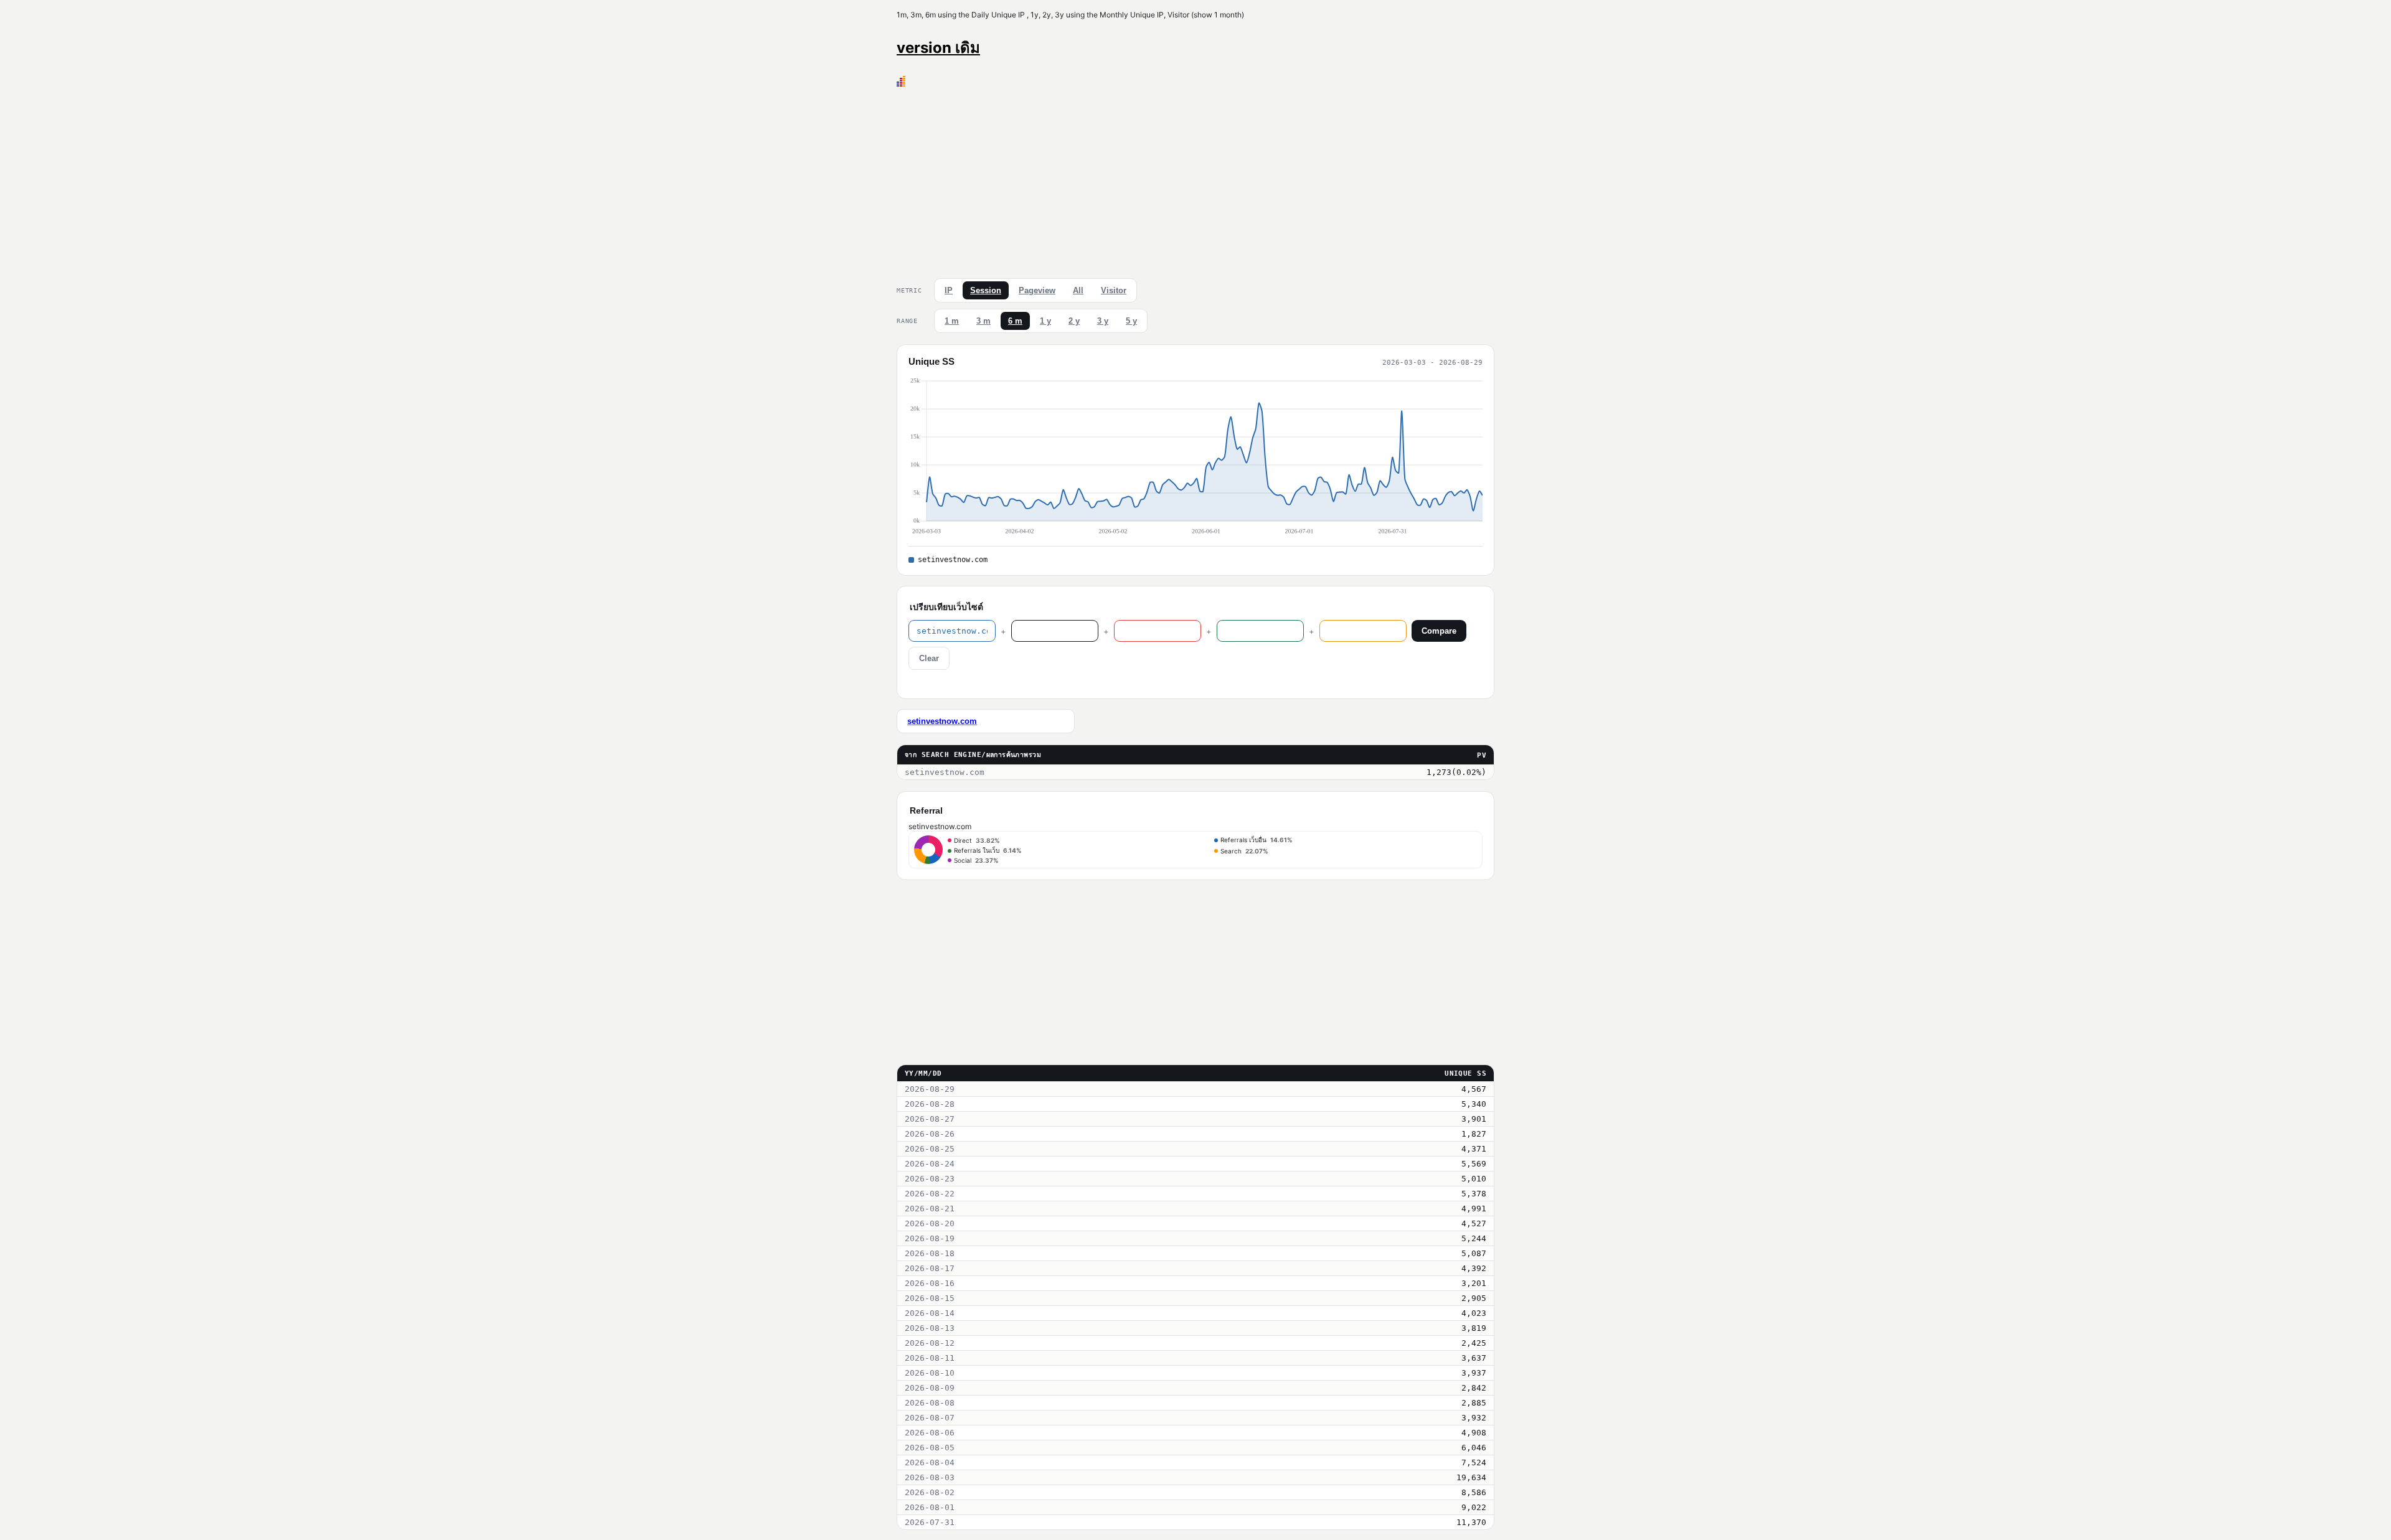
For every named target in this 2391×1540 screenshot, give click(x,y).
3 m (983, 321)
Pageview (1037, 290)
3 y (1103, 321)
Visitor (1114, 290)
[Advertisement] (1195, 180)
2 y (1074, 321)
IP (949, 290)
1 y (1045, 321)
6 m (1015, 321)
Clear (929, 658)
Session (986, 290)
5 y (1131, 321)
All (1078, 290)
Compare (1439, 631)
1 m (952, 321)
